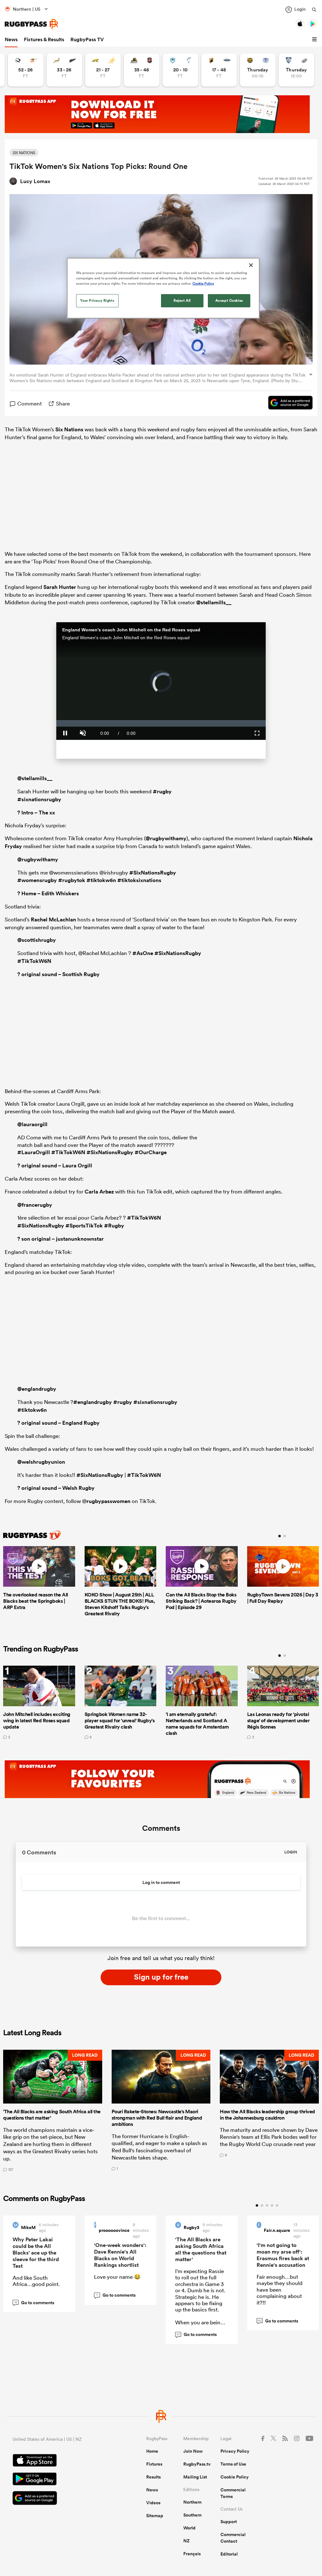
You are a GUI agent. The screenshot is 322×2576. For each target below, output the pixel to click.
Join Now (193, 2451)
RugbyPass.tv (197, 2464)
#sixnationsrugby (39, 799)
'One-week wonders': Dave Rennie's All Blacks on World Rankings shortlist (120, 2255)
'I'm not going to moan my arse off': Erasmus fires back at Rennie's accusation (283, 2255)
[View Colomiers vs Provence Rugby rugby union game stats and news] (296, 70)
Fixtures (154, 2464)
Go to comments (34, 2303)
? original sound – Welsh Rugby (56, 1488)
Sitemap (155, 2516)
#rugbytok (72, 880)
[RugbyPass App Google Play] (57, 2480)
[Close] (251, 265)
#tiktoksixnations (139, 880)
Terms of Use (233, 2464)
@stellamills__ (214, 602)
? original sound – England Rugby (58, 1423)
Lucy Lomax (35, 181)
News (11, 39)
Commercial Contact (233, 2538)
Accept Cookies (229, 300)
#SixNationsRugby (153, 873)
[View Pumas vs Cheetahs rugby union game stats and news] (26, 70)
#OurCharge (151, 1152)
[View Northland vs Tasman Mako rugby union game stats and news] (180, 70)
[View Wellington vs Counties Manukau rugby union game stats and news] (142, 70)
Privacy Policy (235, 2451)
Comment (30, 403)
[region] (163, 288)
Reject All (182, 300)
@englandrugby (37, 1389)
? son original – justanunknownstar (61, 1239)
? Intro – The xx (36, 813)
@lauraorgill (32, 1124)
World (189, 2528)
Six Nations (69, 429)
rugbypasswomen (108, 1501)
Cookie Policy (235, 2477)
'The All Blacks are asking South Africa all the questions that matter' (201, 2249)
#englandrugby (93, 1402)
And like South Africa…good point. (36, 2281)
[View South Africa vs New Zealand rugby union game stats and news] (64, 70)
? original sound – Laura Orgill (55, 1165)
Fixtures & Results (44, 39)
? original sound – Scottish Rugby (58, 974)
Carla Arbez (99, 1192)
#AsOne (143, 953)
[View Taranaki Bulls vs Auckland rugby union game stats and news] (258, 70)
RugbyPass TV (87, 39)
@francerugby (35, 1205)
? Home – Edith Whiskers (48, 893)
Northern (192, 2502)
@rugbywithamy (166, 838)
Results (153, 2477)
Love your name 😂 (117, 2277)
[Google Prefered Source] (287, 404)
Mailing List (195, 2477)
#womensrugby (37, 880)
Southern (192, 2515)
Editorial (229, 2554)
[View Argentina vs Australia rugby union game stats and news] (103, 70)
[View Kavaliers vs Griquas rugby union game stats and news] (219, 70)
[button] (315, 40)
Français (192, 2554)
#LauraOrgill (34, 1152)
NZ (186, 2541)
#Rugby (114, 1226)
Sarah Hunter (60, 587)
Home (152, 2451)
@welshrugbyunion (41, 1462)
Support (229, 2522)
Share (63, 403)
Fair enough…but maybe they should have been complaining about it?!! (280, 2290)
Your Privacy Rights (97, 300)
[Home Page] (31, 24)
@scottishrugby (37, 940)
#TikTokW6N (34, 961)
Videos (153, 2503)
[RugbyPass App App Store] (57, 2461)
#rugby (162, 791)
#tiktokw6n (101, 880)
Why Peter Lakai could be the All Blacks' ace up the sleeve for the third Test (36, 2253)
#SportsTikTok (84, 1226)
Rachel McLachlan (53, 919)
